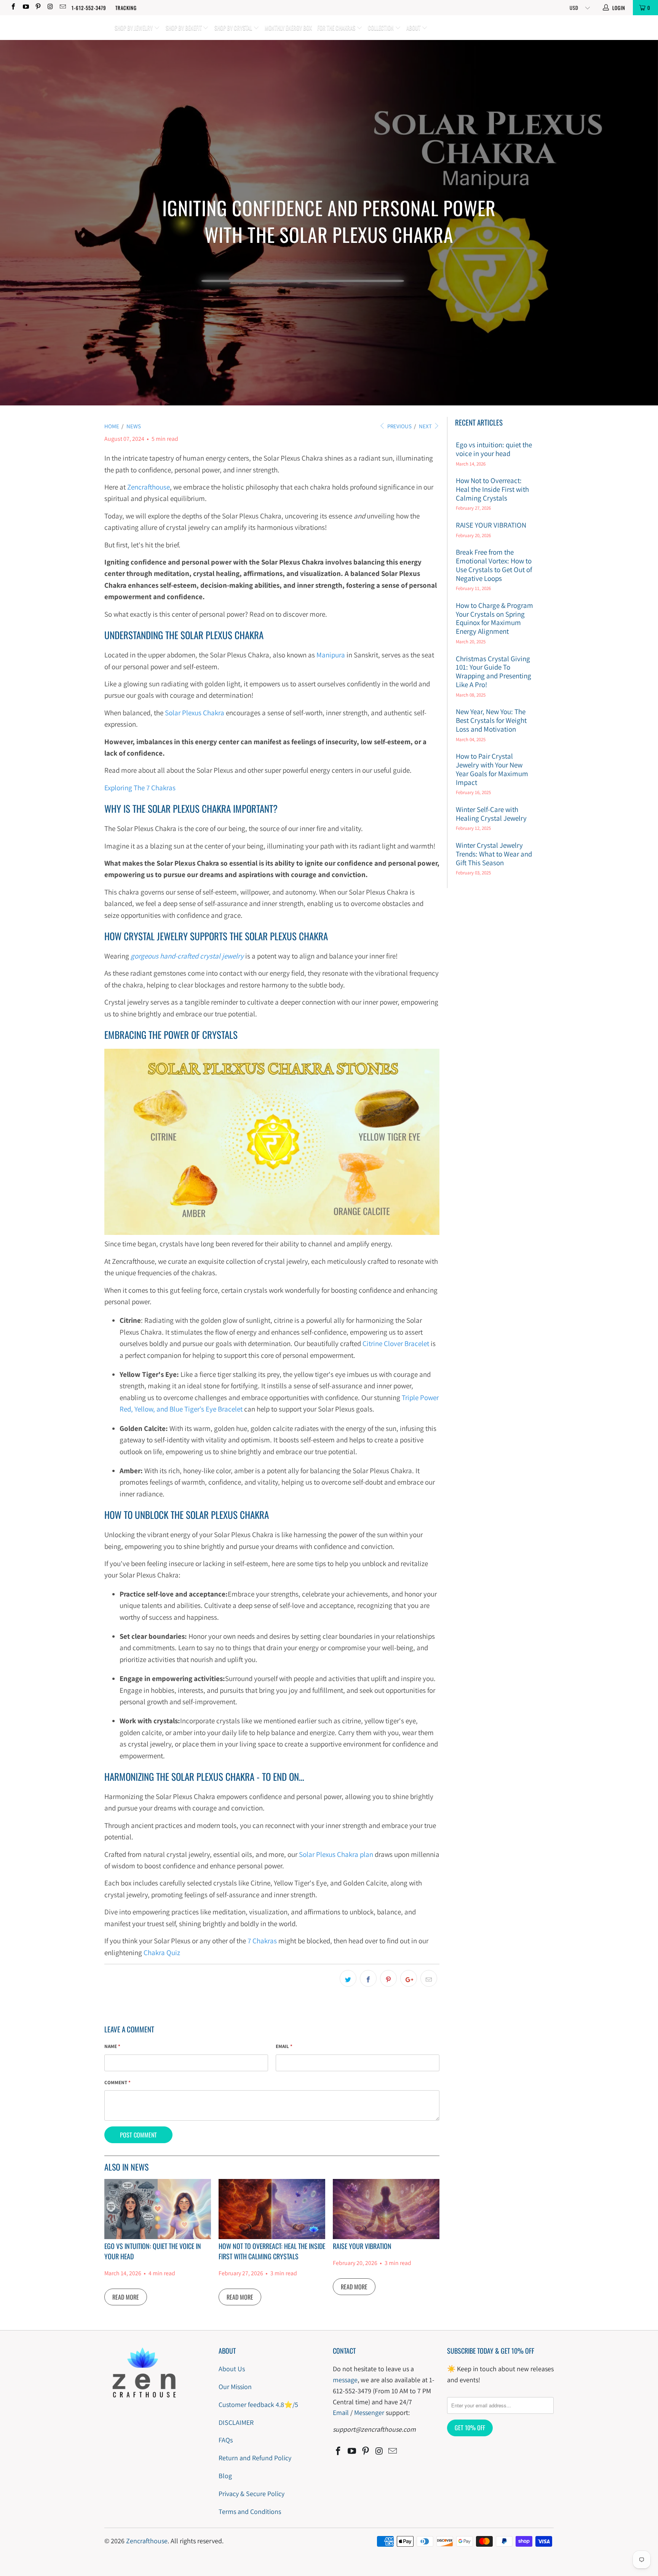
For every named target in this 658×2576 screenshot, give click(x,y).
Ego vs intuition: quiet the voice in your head (494, 449)
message (345, 2380)
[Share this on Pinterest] (388, 1978)
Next (426, 426)
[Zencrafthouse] (56, 17)
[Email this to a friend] (429, 1978)
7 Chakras (262, 1941)
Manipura (331, 655)
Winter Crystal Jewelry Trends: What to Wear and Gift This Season (494, 854)
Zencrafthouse (149, 487)
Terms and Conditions (250, 2511)
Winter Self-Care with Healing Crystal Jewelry (491, 814)
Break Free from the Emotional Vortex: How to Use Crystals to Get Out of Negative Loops (494, 565)
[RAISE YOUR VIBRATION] (386, 2209)
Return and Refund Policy (255, 2458)
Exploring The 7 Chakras (140, 788)
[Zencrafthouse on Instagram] (50, 7)
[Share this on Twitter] (348, 1978)
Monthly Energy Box (288, 27)
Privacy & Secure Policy (252, 2494)
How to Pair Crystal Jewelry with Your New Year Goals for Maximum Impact (492, 769)
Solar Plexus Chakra (195, 713)
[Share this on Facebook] (368, 1978)
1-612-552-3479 (89, 8)
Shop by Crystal (234, 27)
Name (112, 2046)
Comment (117, 2082)
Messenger (369, 2413)
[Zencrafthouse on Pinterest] (38, 7)
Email (284, 2046)
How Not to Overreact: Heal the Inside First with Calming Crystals (272, 2251)
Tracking (126, 8)
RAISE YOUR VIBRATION (362, 2246)
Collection (381, 27)
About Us (232, 2369)
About (414, 27)
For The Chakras (337, 27)
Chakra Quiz (162, 1952)
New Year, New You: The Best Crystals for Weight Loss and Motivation (491, 720)
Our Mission (235, 2387)
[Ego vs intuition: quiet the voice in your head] (158, 2209)
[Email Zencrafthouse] (62, 7)
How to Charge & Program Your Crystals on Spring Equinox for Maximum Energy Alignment (494, 618)
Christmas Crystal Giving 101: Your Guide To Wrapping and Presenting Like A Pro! (493, 672)
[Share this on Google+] (409, 1978)
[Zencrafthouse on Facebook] (13, 7)
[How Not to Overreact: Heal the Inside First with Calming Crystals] (272, 2209)
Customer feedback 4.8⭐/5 (258, 2405)
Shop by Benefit (184, 27)
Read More (126, 2297)
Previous (399, 426)
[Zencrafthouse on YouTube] (25, 7)
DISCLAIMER (236, 2422)
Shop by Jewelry (134, 27)
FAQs (226, 2440)
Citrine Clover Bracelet (396, 1343)
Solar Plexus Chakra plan (336, 1854)
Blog (225, 2476)
